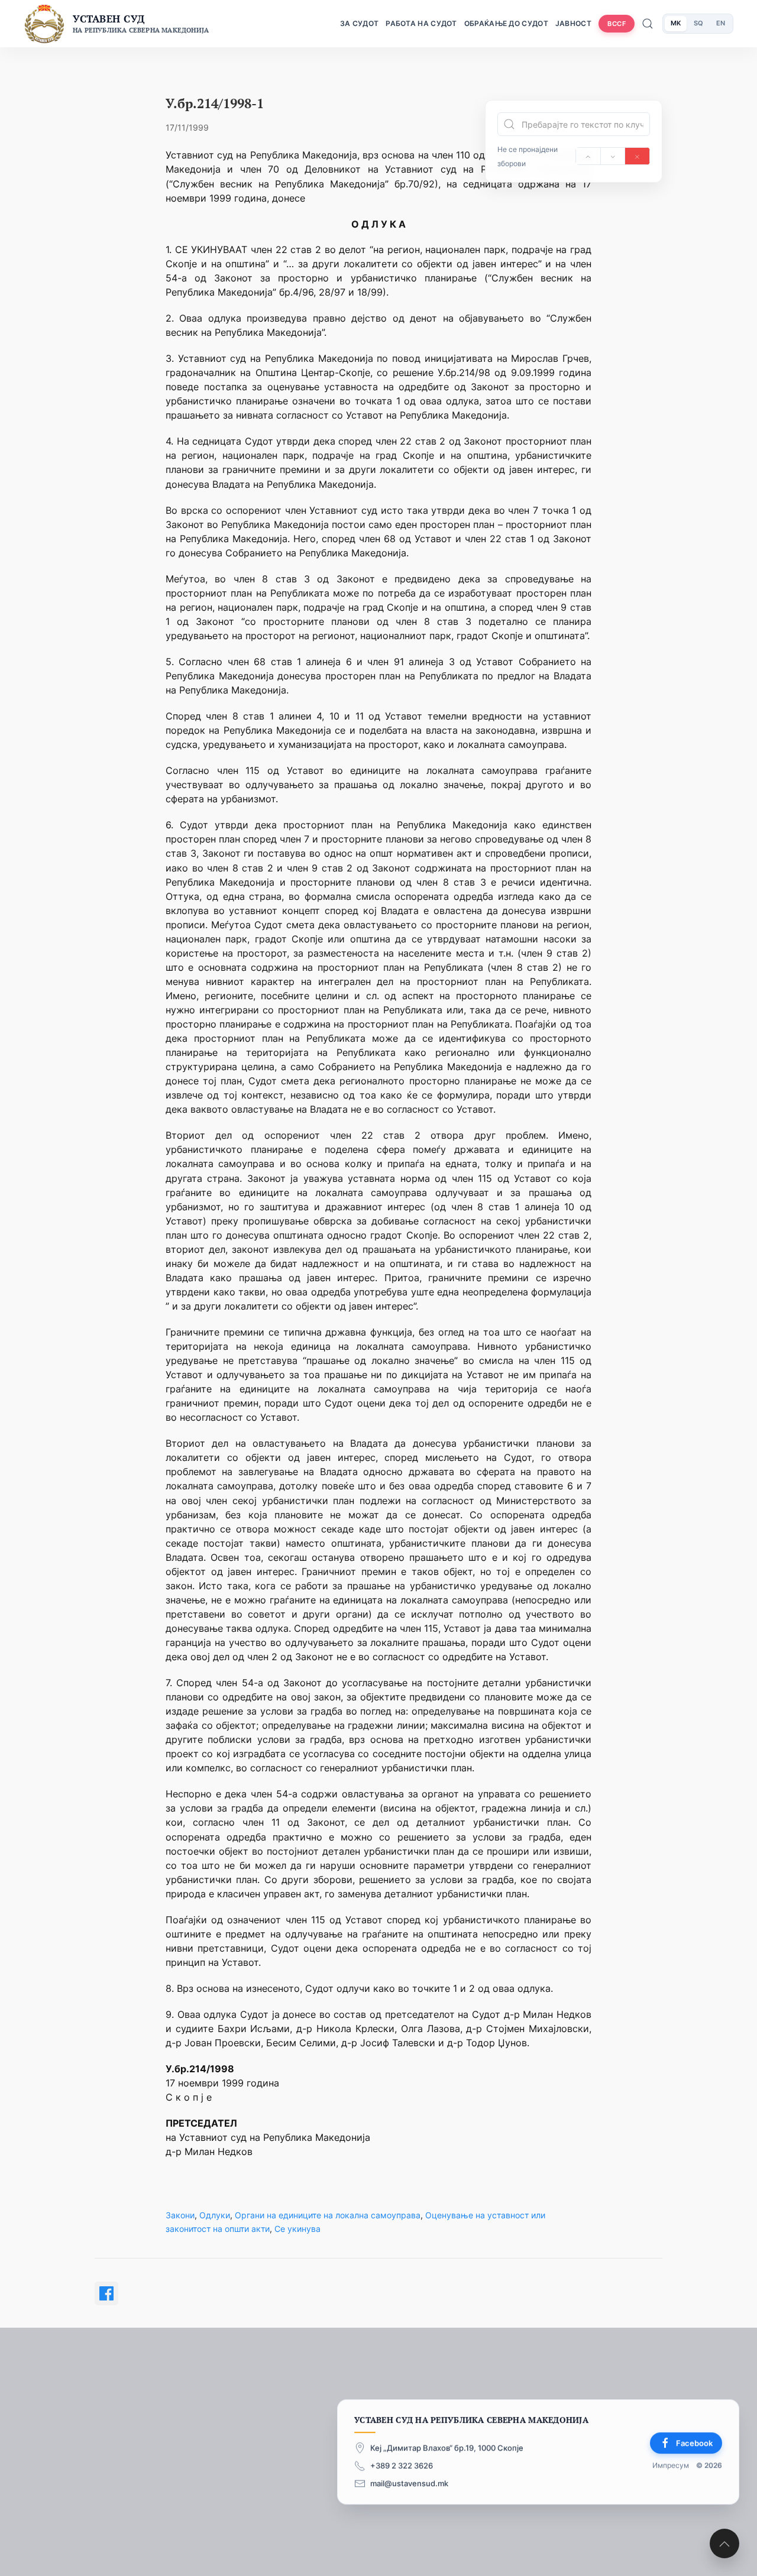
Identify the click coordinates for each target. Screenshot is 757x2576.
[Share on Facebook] (106, 2293)
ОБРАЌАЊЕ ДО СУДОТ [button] (506, 23)
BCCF (617, 24)
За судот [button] (359, 23)
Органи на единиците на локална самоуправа (328, 2215)
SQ (698, 23)
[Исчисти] (637, 156)
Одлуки (215, 2215)
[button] (724, 2543)
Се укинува (297, 2229)
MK (676, 23)
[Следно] (613, 156)
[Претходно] (588, 156)
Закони (180, 2215)
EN (721, 23)
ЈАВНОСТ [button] (573, 23)
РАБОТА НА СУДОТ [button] (421, 23)
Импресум (671, 2466)
